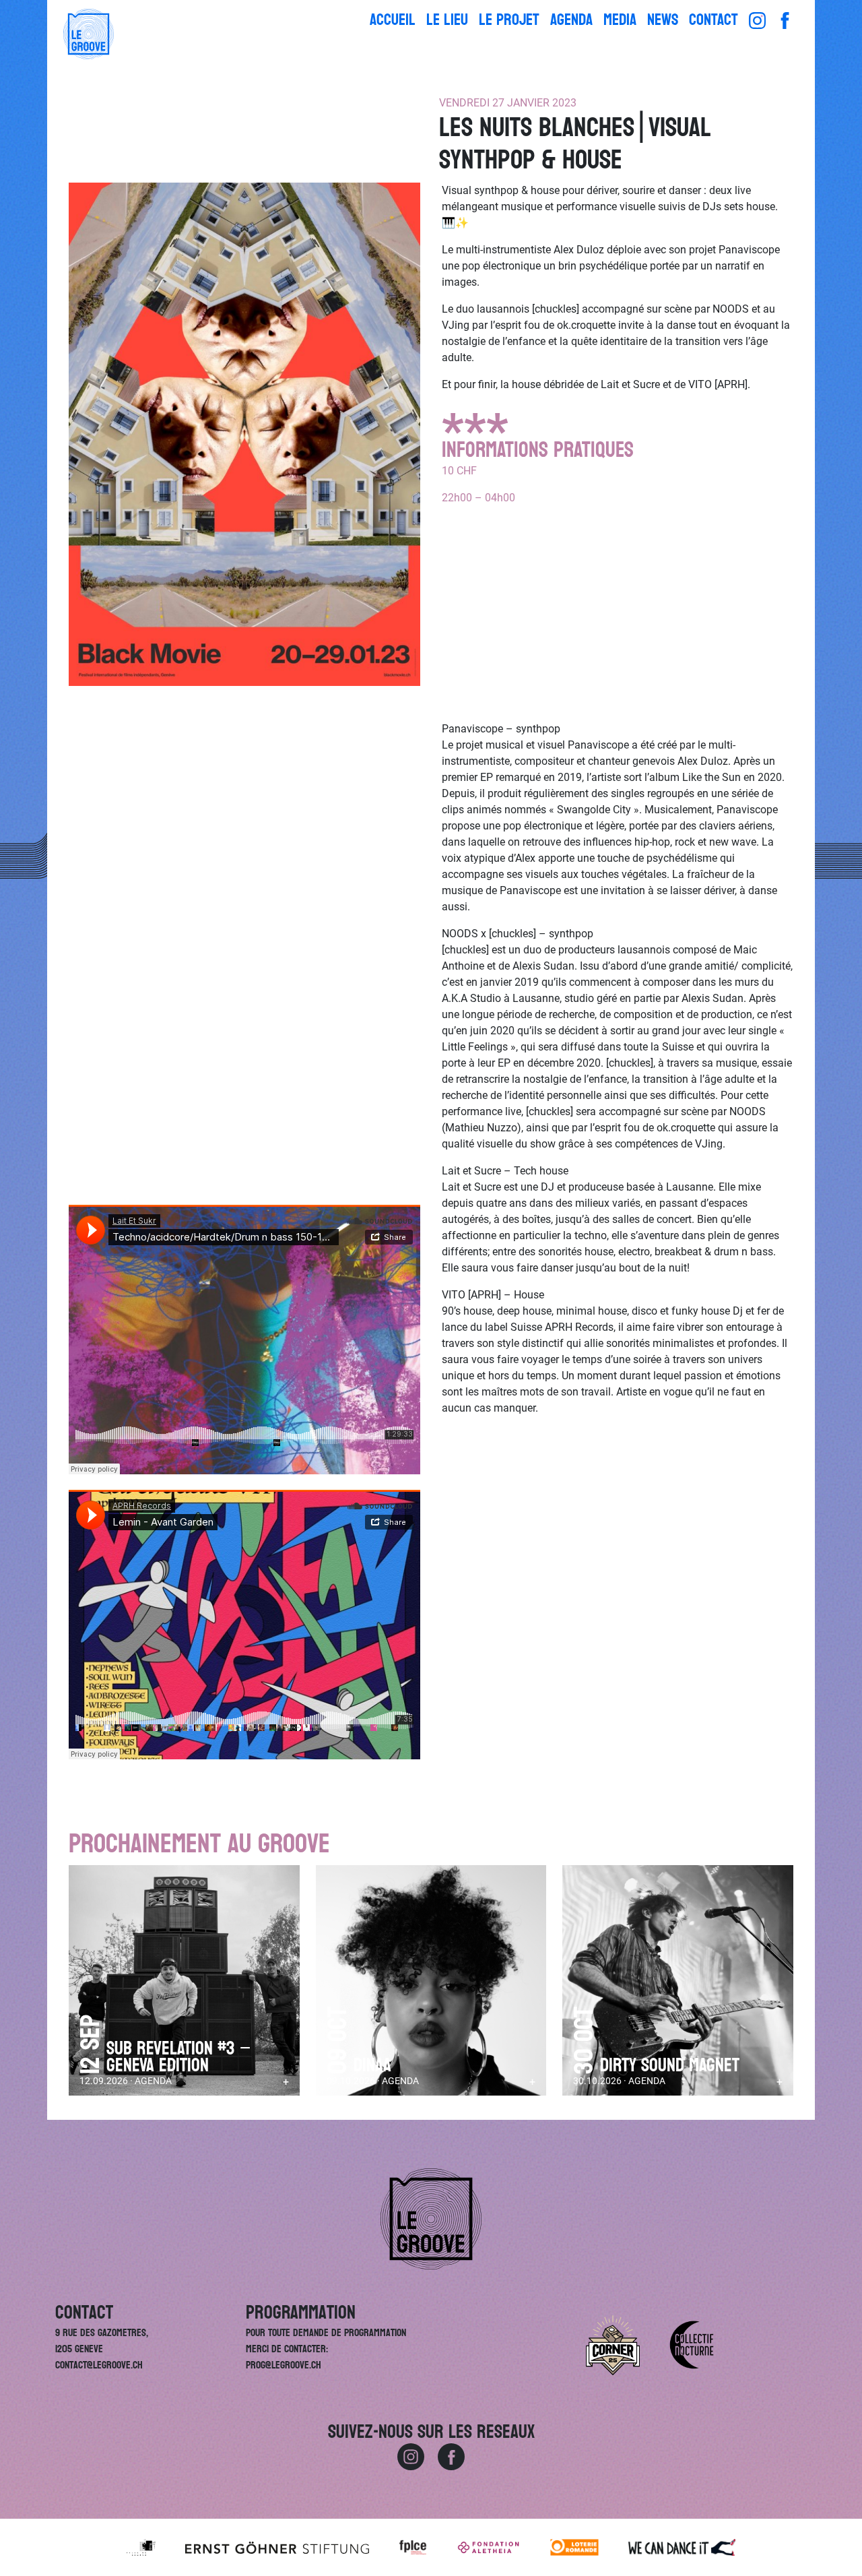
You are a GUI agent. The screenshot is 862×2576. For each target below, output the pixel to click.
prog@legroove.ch (284, 2365)
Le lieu (447, 20)
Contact (714, 20)
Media (620, 20)
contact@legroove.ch (99, 2365)
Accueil (393, 20)
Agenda (571, 20)
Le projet (509, 20)
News (663, 20)
